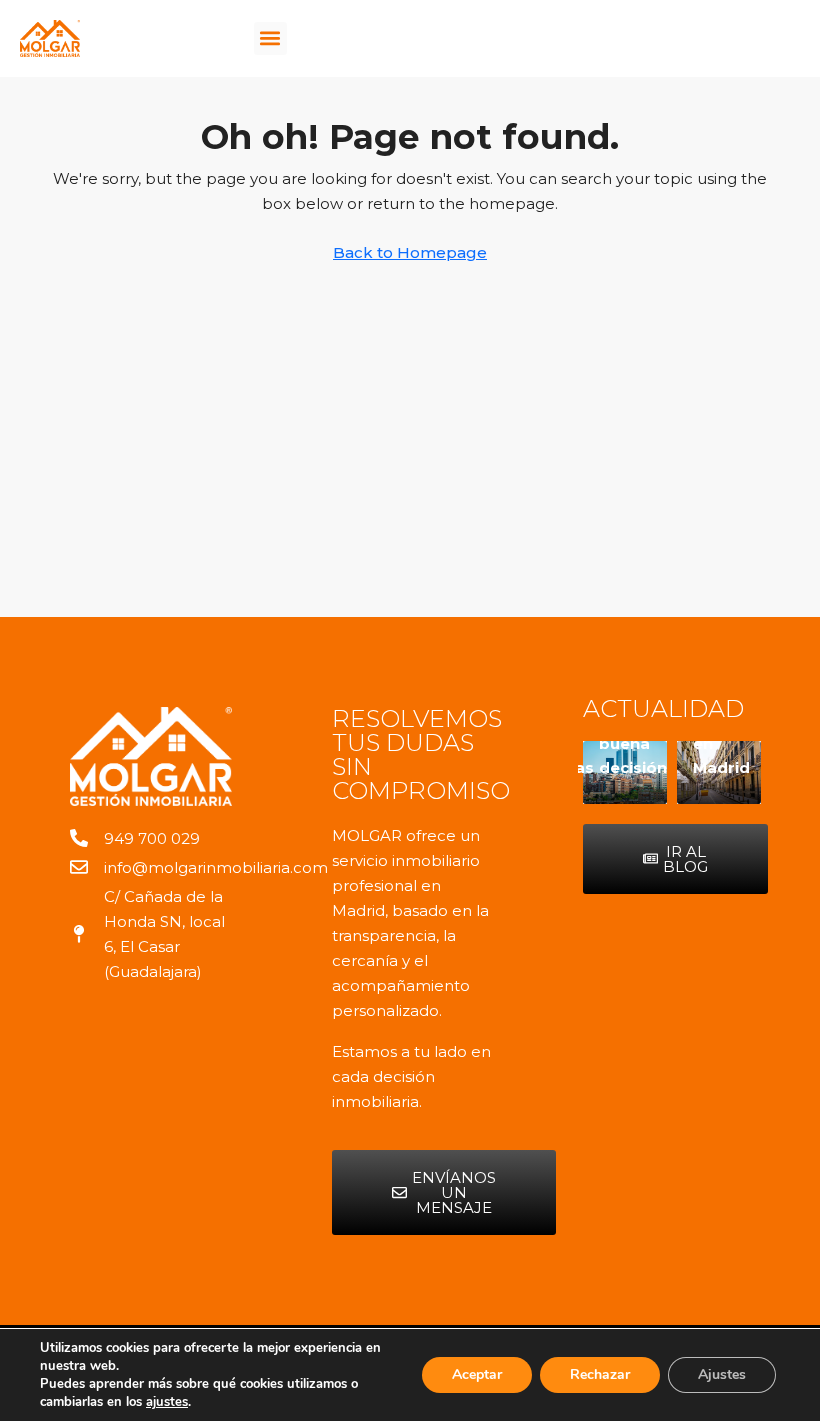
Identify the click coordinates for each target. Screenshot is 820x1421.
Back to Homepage (410, 252)
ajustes (167, 1402)
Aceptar (477, 1374)
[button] (270, 38)
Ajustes (722, 1374)
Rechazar (600, 1374)
